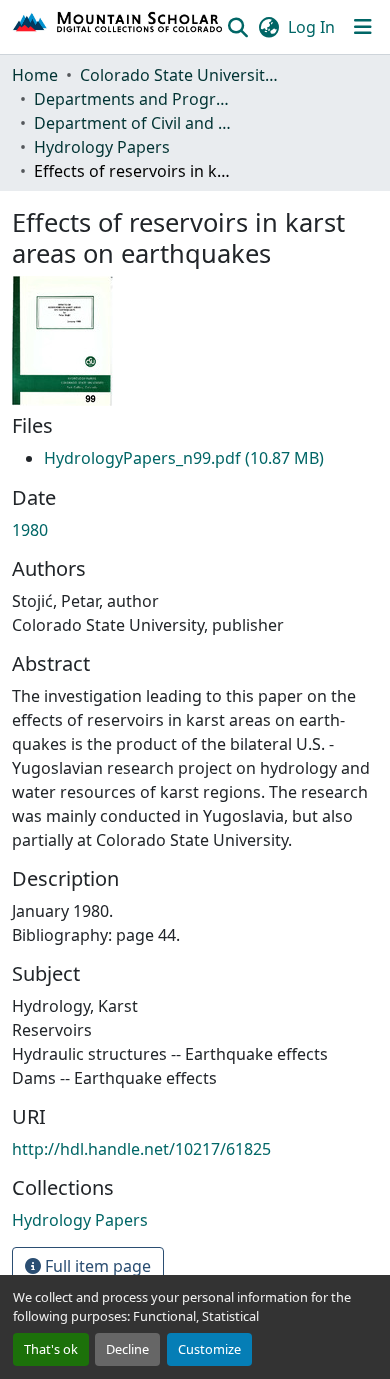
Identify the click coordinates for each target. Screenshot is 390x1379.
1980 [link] (30, 530)
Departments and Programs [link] (134, 99)
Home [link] (35, 75)
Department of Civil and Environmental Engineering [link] (134, 123)
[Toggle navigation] (363, 27)
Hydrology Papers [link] (102, 147)
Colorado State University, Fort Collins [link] (180, 75)
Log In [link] (311, 27)
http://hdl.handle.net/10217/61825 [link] (141, 1149)
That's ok (51, 1349)
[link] (184, 458)
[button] (118, 27)
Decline (127, 1349)
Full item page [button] (96, 1266)
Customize (209, 1349)
